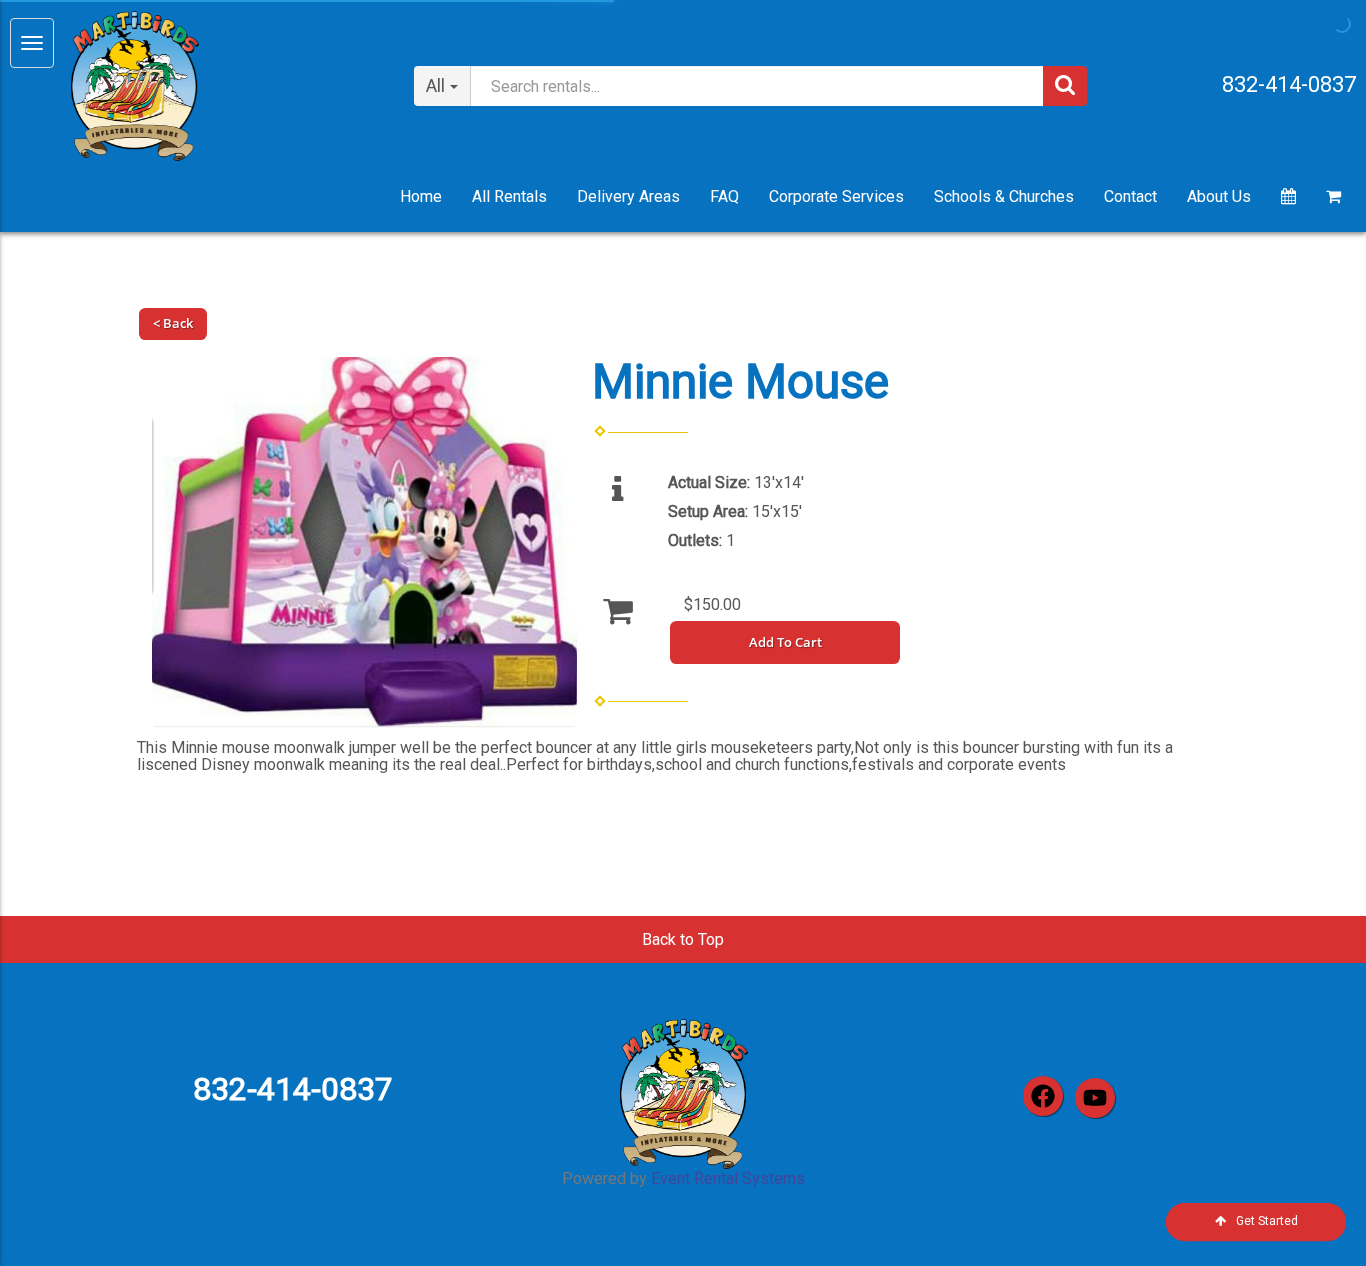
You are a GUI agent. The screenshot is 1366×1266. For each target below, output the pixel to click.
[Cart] (1333, 197)
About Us (1219, 196)
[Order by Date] (1288, 197)
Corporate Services (836, 196)
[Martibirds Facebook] (1043, 1096)
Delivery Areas (628, 196)
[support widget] (1306, 1218)
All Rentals (509, 196)
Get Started (1267, 1221)
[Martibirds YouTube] (1095, 1098)
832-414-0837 (1289, 84)
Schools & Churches (1004, 196)
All (435, 85)
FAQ (724, 196)
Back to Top (683, 939)
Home (421, 196)
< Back (173, 323)
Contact (1130, 196)
